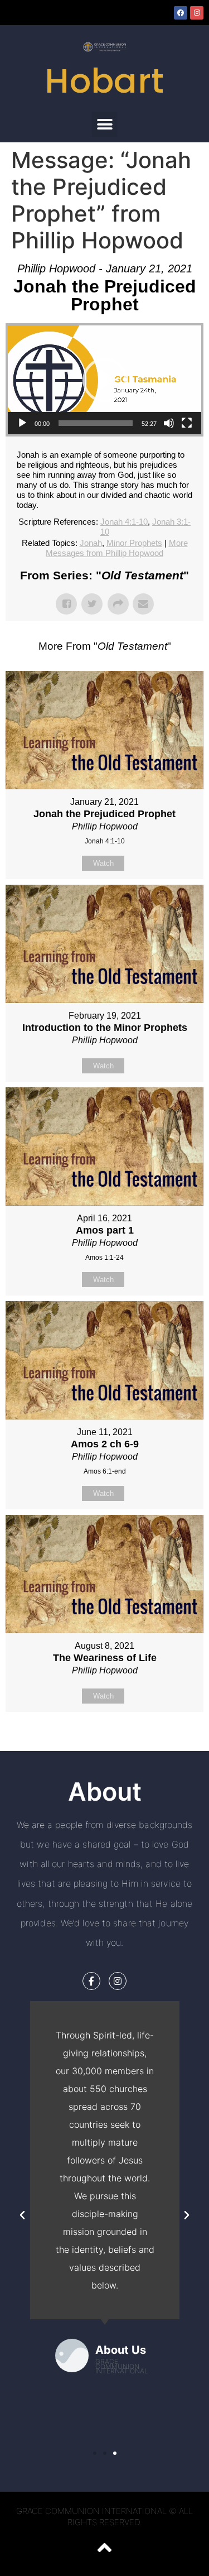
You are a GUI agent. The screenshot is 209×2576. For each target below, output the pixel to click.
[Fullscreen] (187, 423)
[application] (104, 380)
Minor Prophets (134, 543)
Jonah (91, 543)
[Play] (22, 423)
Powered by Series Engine (105, 1740)
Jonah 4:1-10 (124, 522)
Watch (103, 863)
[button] (104, 124)
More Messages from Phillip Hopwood (117, 548)
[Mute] (169, 423)
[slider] (96, 423)
